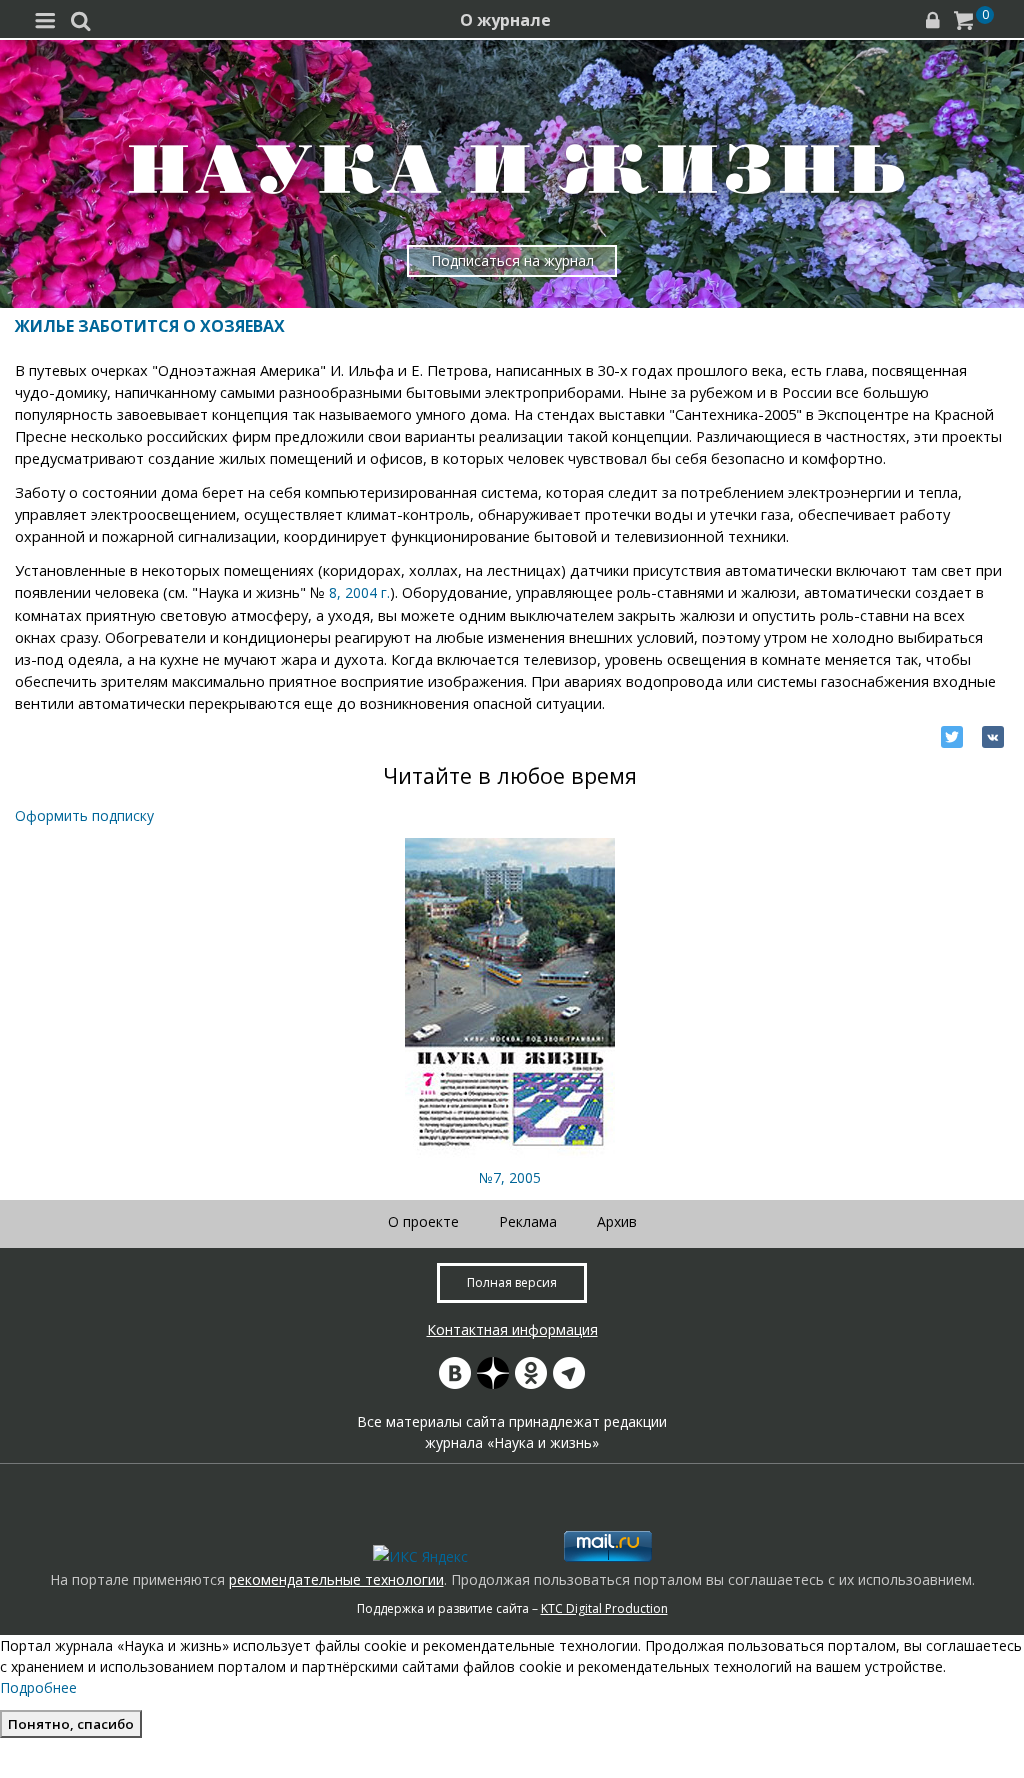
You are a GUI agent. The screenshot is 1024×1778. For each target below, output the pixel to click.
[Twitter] (952, 737)
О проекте (423, 1221)
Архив (617, 1221)
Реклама (528, 1221)
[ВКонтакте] (993, 737)
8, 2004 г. (359, 592)
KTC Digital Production (604, 1608)
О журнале (505, 20)
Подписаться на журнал (512, 260)
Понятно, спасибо (71, 1724)
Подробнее (38, 1687)
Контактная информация (512, 1329)
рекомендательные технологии (336, 1579)
